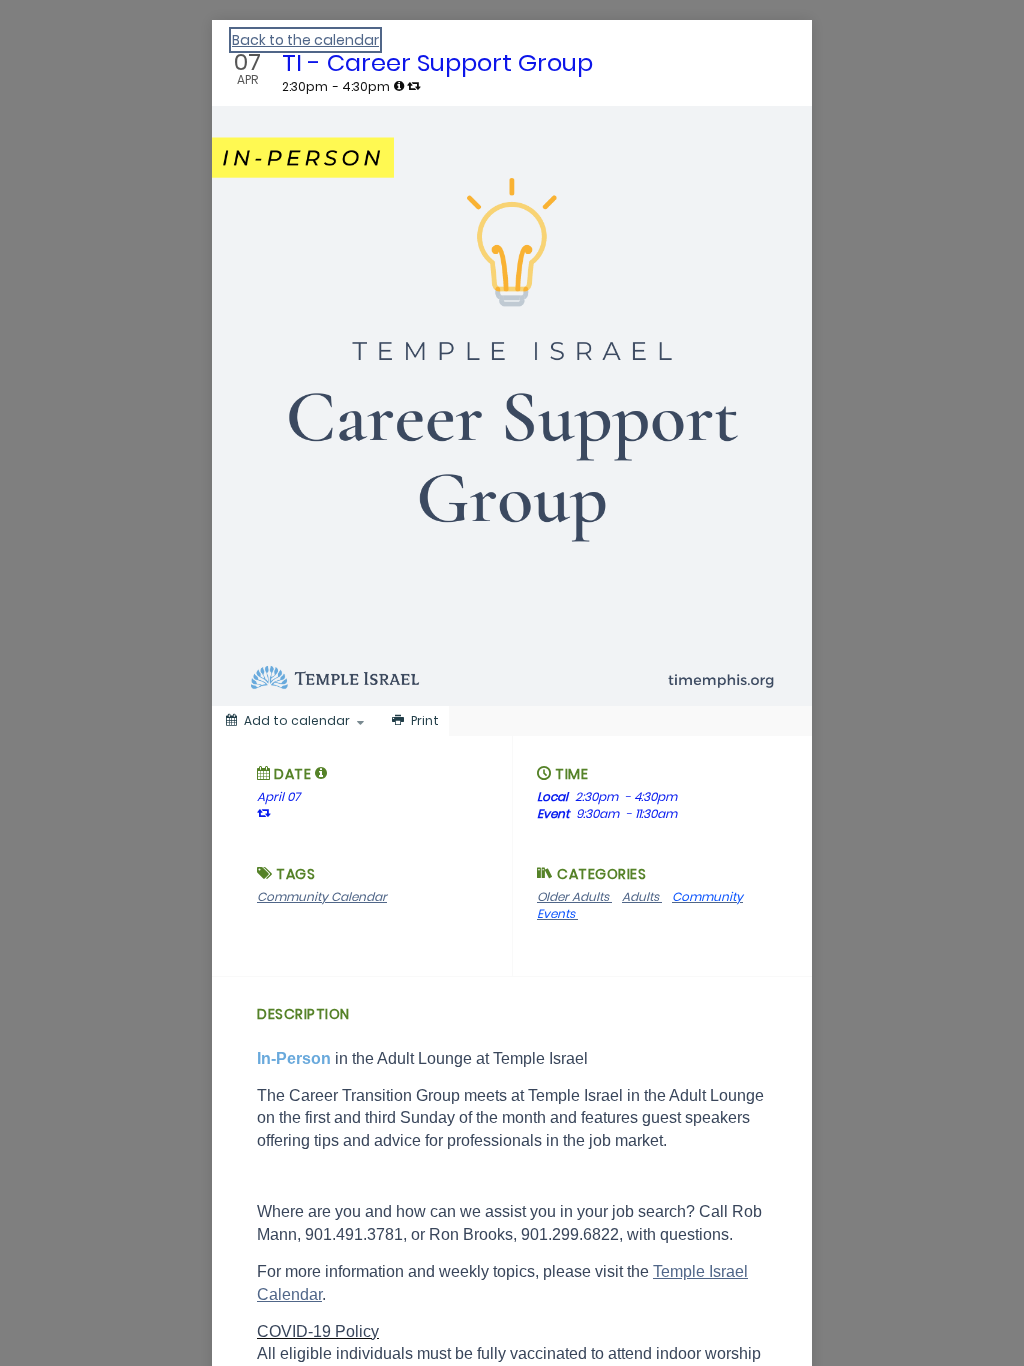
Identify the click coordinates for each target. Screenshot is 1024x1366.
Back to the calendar (305, 40)
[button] (321, 773)
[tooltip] (399, 86)
